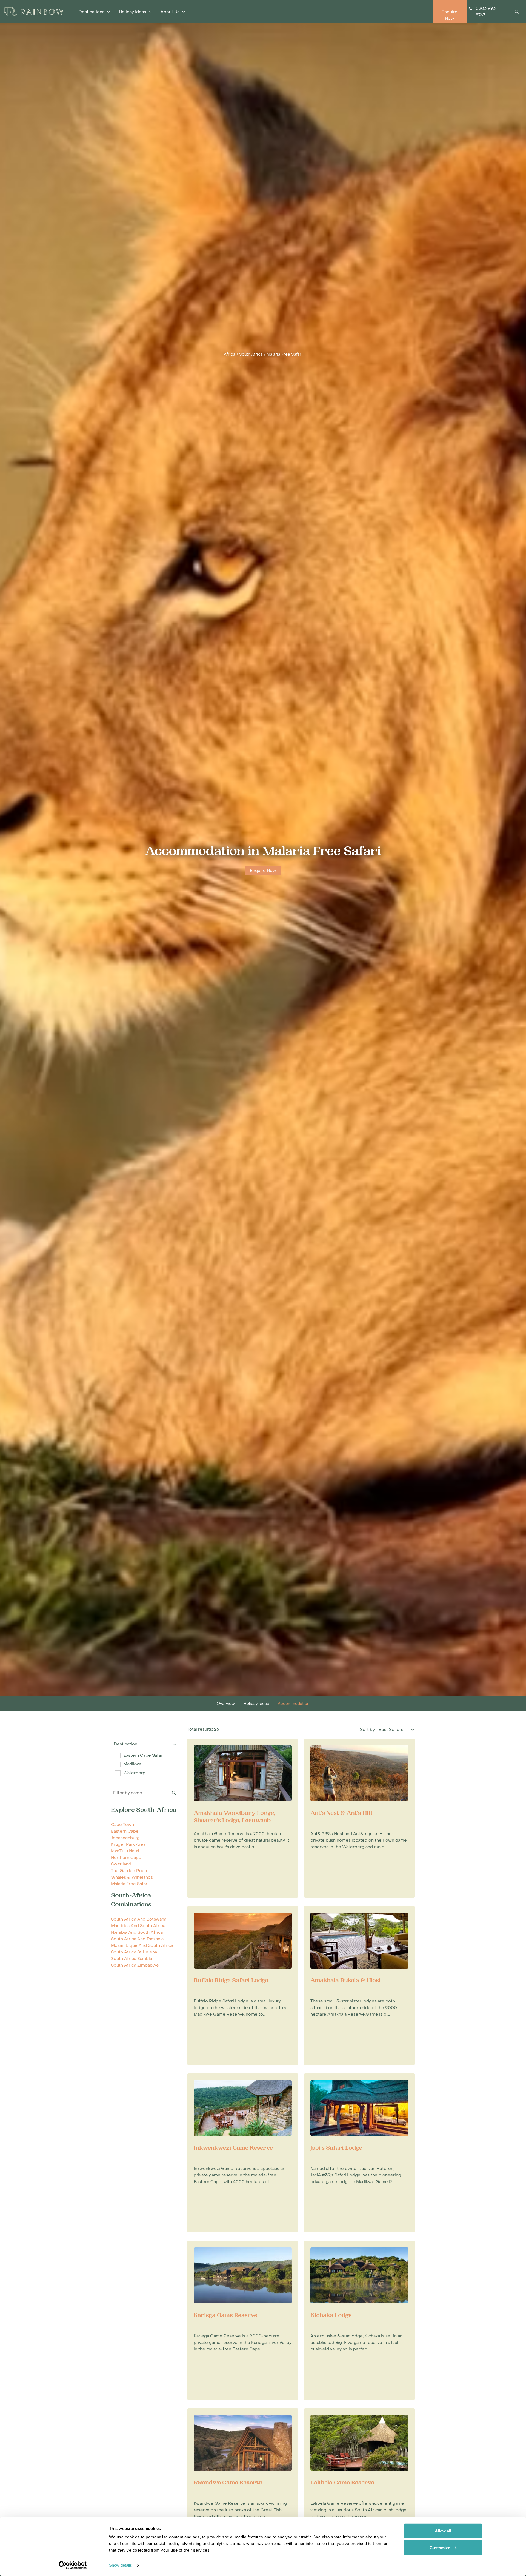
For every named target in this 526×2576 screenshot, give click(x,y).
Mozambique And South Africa (142, 1945)
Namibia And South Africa (137, 1932)
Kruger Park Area (128, 1844)
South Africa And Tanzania (137, 1939)
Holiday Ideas (256, 1704)
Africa (230, 355)
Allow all (443, 2531)
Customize (440, 2547)
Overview (226, 1704)
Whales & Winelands (132, 1877)
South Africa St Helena (134, 1952)
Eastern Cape (125, 1831)
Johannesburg (125, 1838)
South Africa (251, 355)
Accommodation (294, 1704)
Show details (121, 2565)
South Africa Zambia (131, 1959)
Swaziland (121, 1864)
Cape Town (122, 1825)
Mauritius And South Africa (138, 1926)
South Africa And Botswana (139, 1919)
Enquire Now (263, 871)
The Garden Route (130, 1871)
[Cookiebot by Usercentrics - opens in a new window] (73, 2565)
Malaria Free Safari (285, 355)
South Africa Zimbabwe (135, 1965)
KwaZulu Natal (125, 1851)
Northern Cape (126, 1858)
